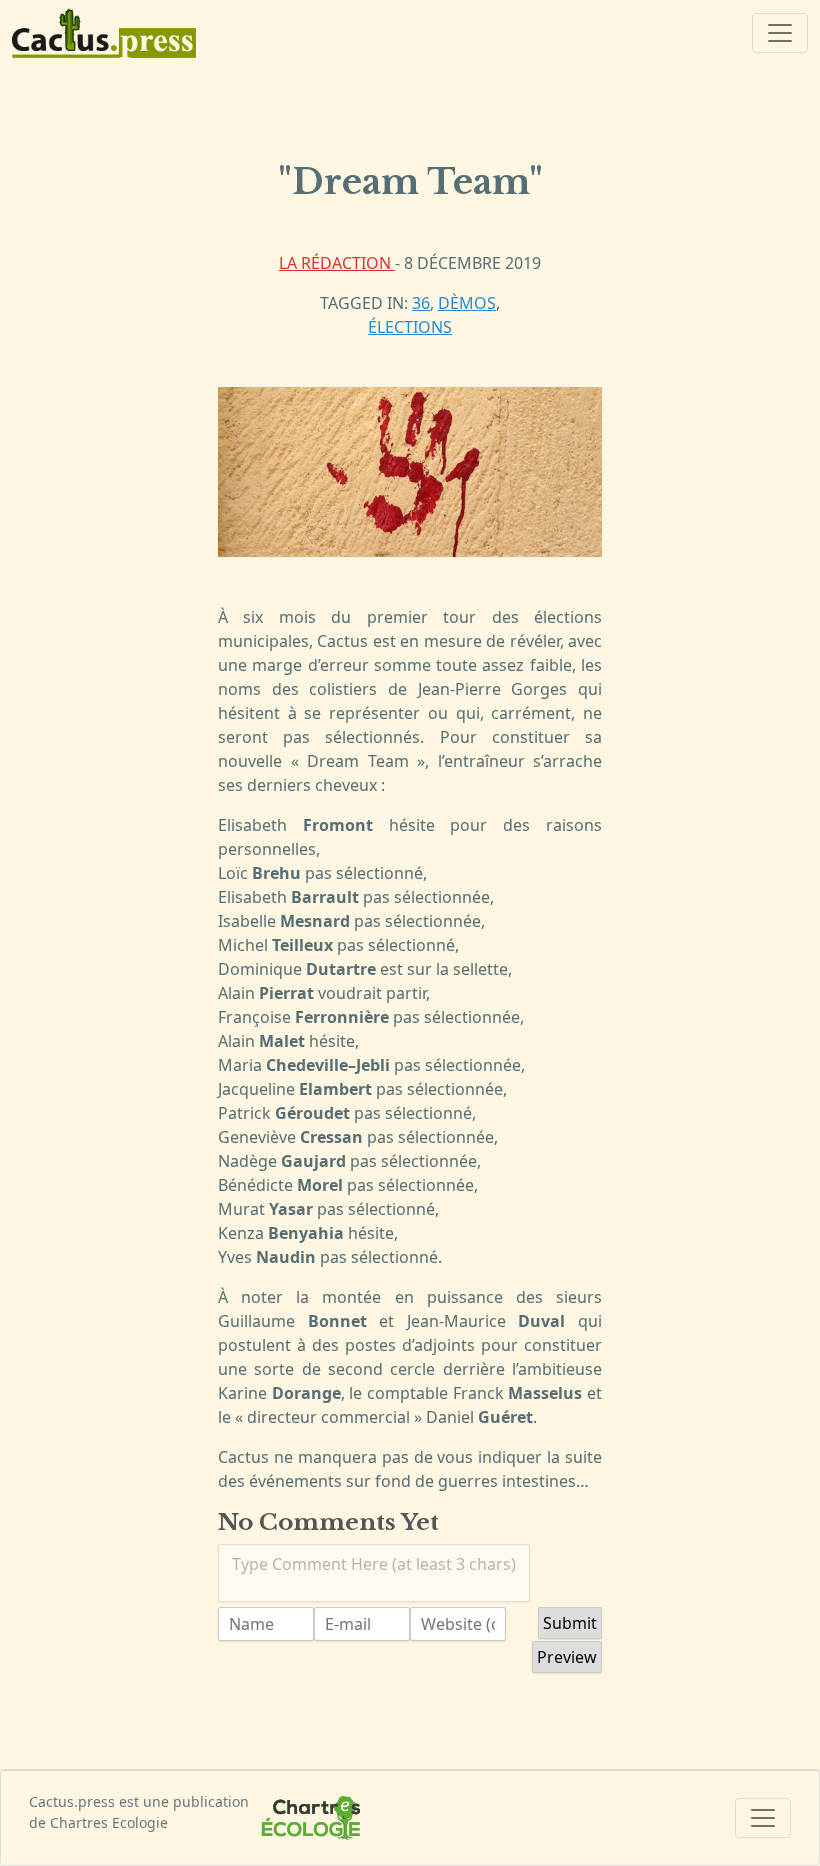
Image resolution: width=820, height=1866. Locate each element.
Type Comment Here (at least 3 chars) (374, 1564)
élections (410, 327)
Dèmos (467, 303)
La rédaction (337, 263)
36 (421, 303)
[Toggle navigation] (780, 33)
